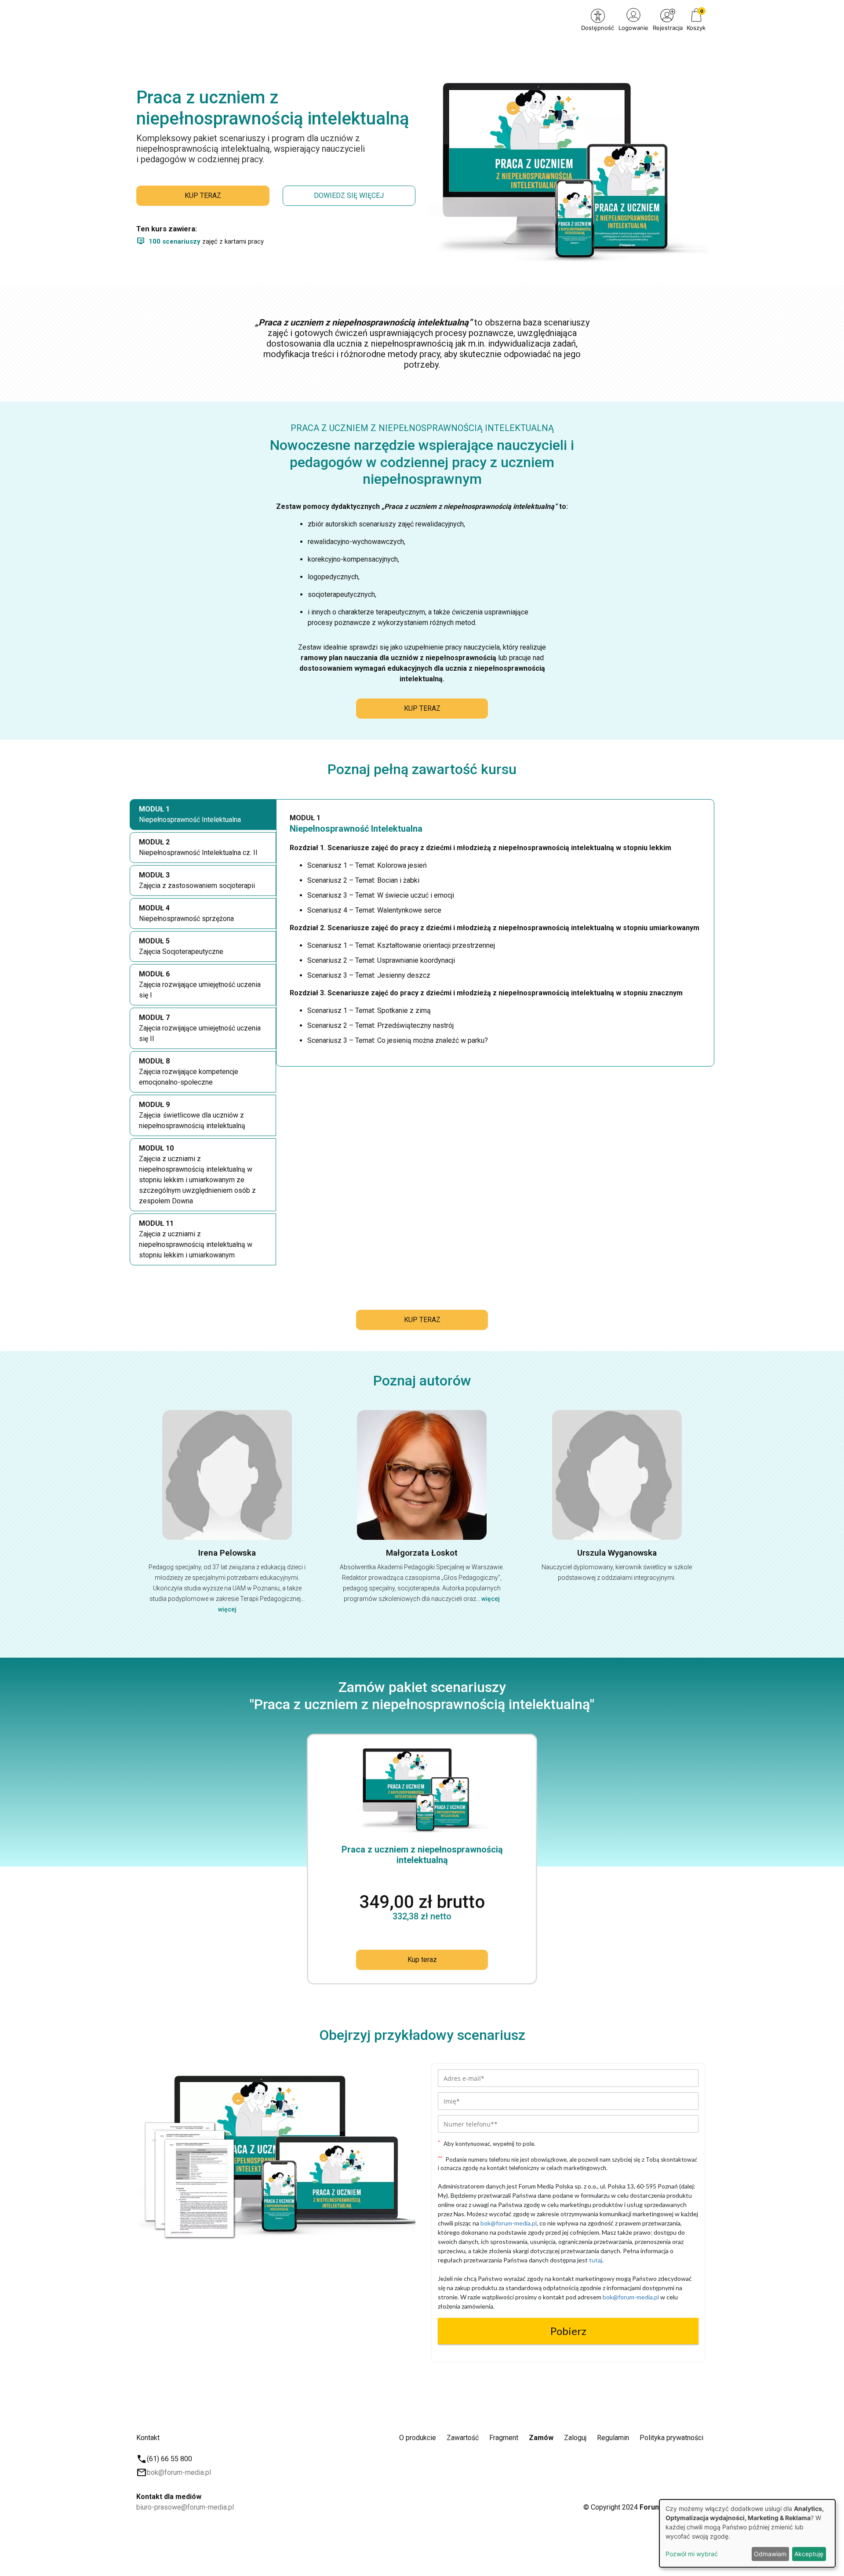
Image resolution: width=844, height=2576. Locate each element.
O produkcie (418, 2438)
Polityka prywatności (671, 2438)
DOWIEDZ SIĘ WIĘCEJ (349, 195)
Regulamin (613, 2438)
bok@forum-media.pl (179, 2472)
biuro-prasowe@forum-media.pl (185, 2507)
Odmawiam (770, 2554)
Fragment (504, 2438)
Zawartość (463, 2438)
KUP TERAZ (203, 195)
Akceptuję (809, 2554)
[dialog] (747, 2533)
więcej (227, 1609)
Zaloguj (575, 2438)
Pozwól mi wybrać (692, 2554)
